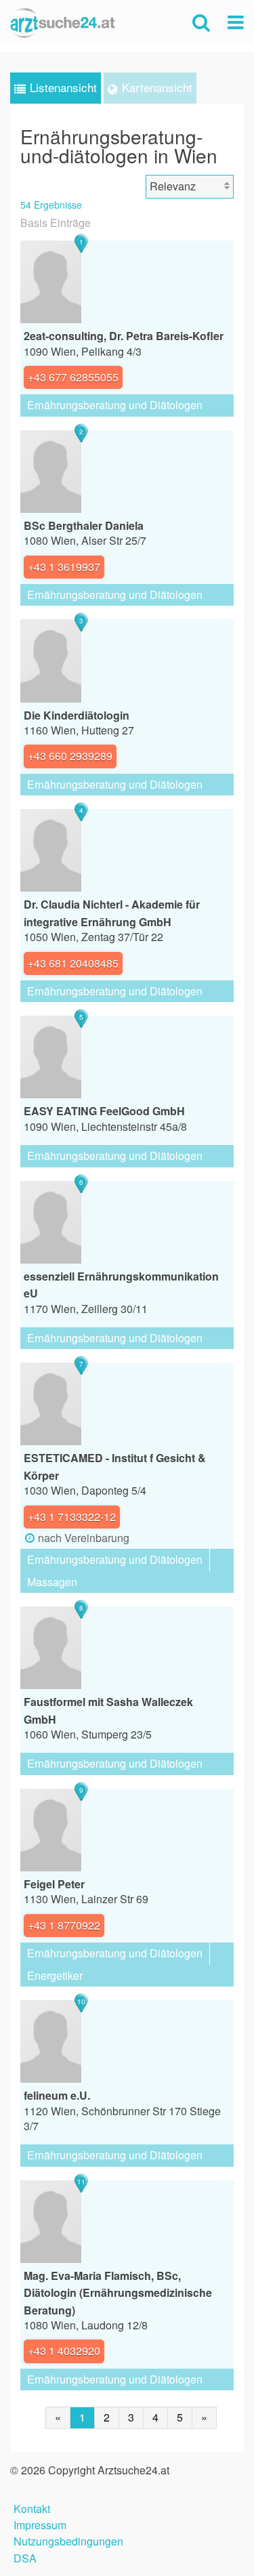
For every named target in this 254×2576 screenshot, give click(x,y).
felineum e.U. (57, 2095)
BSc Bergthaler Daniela (84, 525)
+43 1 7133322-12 (72, 1517)
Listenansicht (63, 87)
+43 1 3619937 (64, 567)
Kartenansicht (157, 87)
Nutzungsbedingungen (68, 2540)
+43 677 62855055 (73, 377)
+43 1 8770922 (64, 1925)
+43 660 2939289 (70, 756)
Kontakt (32, 2507)
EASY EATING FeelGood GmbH (104, 1111)
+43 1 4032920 (64, 2351)
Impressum (40, 2523)
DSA (25, 2557)
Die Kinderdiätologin (77, 715)
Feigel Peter (54, 1884)
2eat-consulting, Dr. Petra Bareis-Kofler (124, 336)
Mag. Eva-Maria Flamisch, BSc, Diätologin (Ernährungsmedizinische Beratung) (118, 2293)
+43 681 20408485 (73, 963)
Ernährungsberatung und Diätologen (115, 405)
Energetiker (55, 1975)
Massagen (52, 1582)
